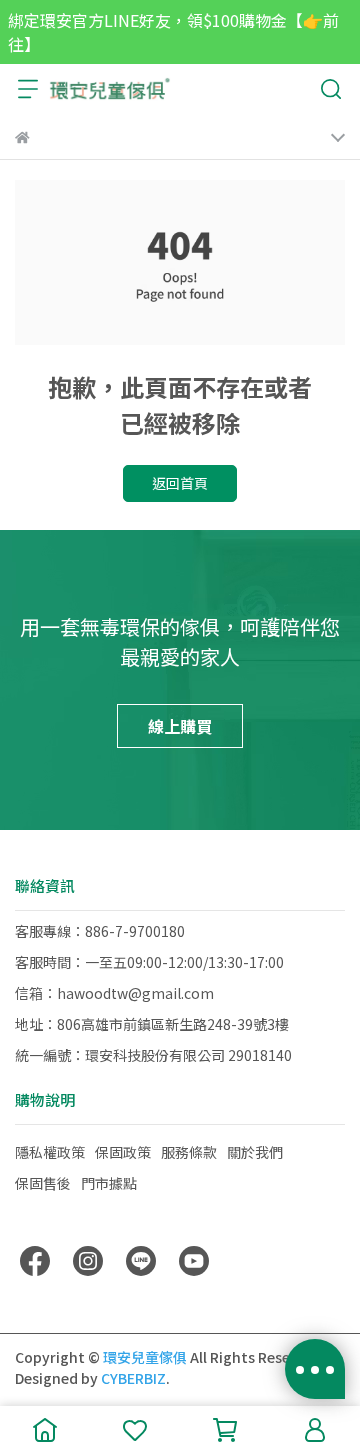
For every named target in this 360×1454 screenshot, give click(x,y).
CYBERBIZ (133, 1378)
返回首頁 (180, 483)
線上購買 (180, 726)
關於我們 (255, 1152)
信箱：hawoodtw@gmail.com (114, 993)
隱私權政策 (50, 1152)
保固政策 (123, 1152)
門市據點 (109, 1183)
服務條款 (189, 1152)
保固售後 (43, 1183)
